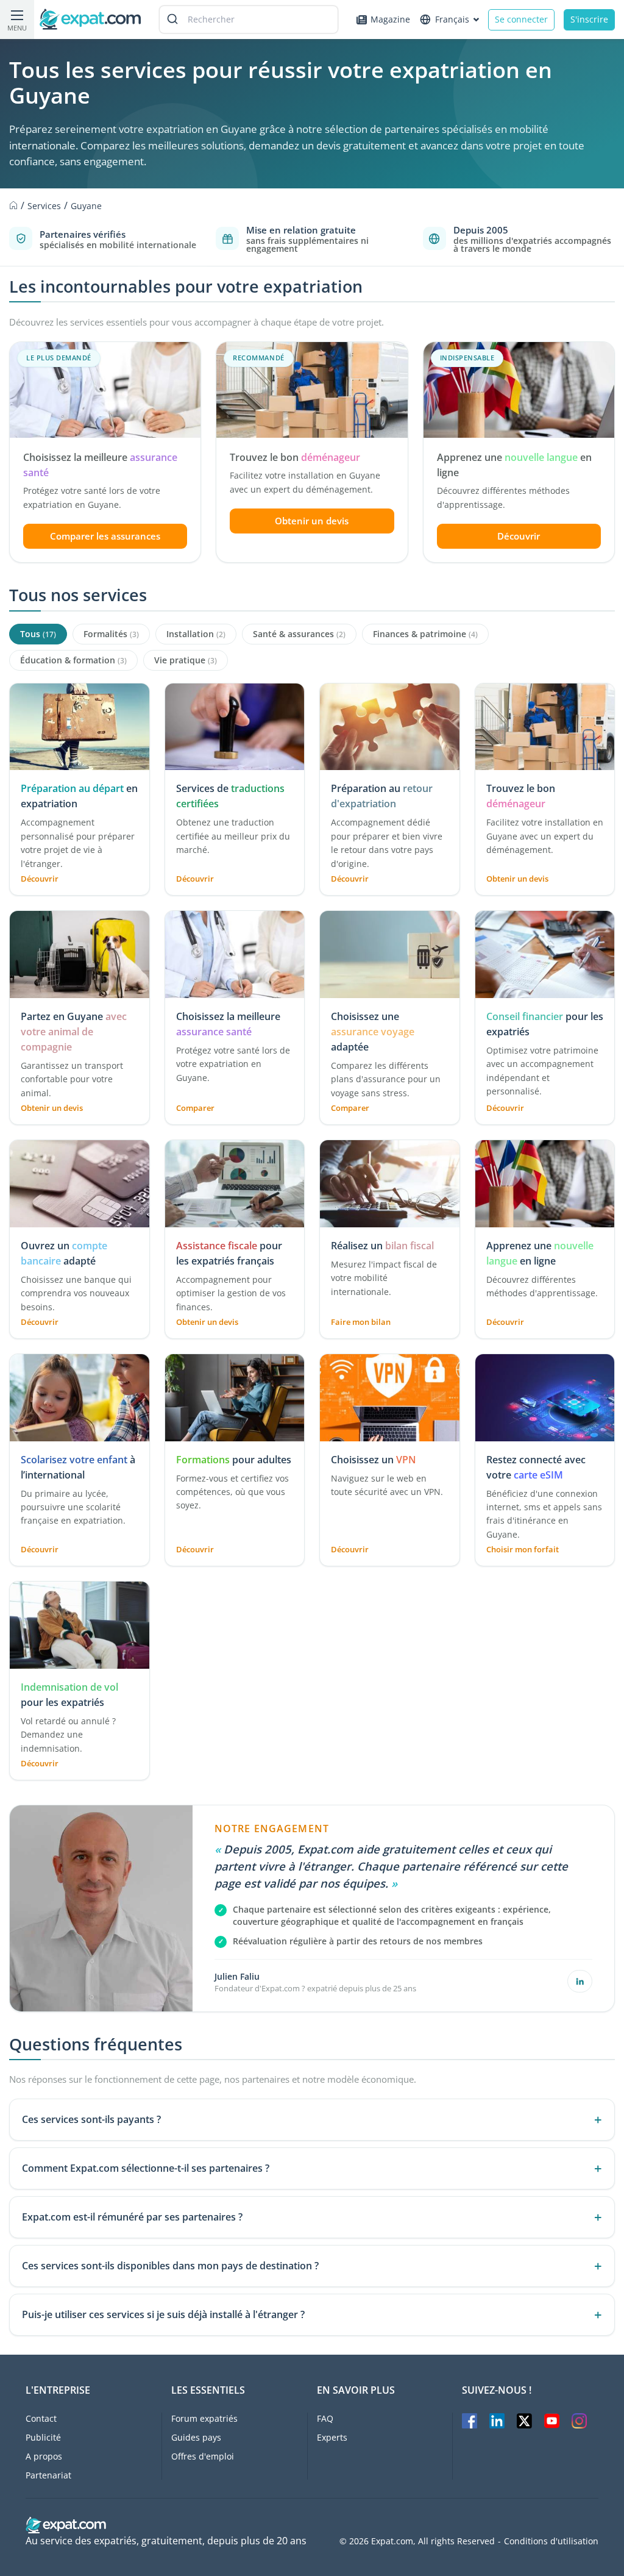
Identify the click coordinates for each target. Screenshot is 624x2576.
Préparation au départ (72, 788)
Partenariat (48, 2475)
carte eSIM (538, 1475)
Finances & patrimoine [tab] (425, 634)
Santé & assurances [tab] (299, 634)
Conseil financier (525, 1016)
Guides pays (196, 2437)
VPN (406, 1460)
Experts (332, 2437)
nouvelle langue (541, 457)
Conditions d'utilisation (551, 2541)
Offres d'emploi (203, 2456)
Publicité (43, 2437)
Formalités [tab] (111, 634)
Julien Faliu (237, 1976)
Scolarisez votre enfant (74, 1460)
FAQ (325, 2418)
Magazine (390, 19)
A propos (44, 2456)
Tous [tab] (38, 634)
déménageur (331, 457)
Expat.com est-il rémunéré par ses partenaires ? (132, 2217)
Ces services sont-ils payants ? (91, 2119)
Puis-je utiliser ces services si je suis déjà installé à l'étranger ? (163, 2314)
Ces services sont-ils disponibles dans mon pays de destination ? (170, 2266)
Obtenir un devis (312, 521)
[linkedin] (580, 1981)
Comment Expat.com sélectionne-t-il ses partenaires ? (146, 2168)
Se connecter (521, 19)
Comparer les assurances (105, 536)
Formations (203, 1460)
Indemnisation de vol (69, 1687)
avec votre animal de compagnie (74, 1032)
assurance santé (214, 1032)
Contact (41, 2418)
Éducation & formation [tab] (73, 660)
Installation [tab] (196, 634)
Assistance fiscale (218, 1246)
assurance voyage (373, 1032)
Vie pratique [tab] (186, 660)
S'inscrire (589, 19)
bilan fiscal (409, 1246)
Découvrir (519, 536)
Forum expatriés (204, 2418)
